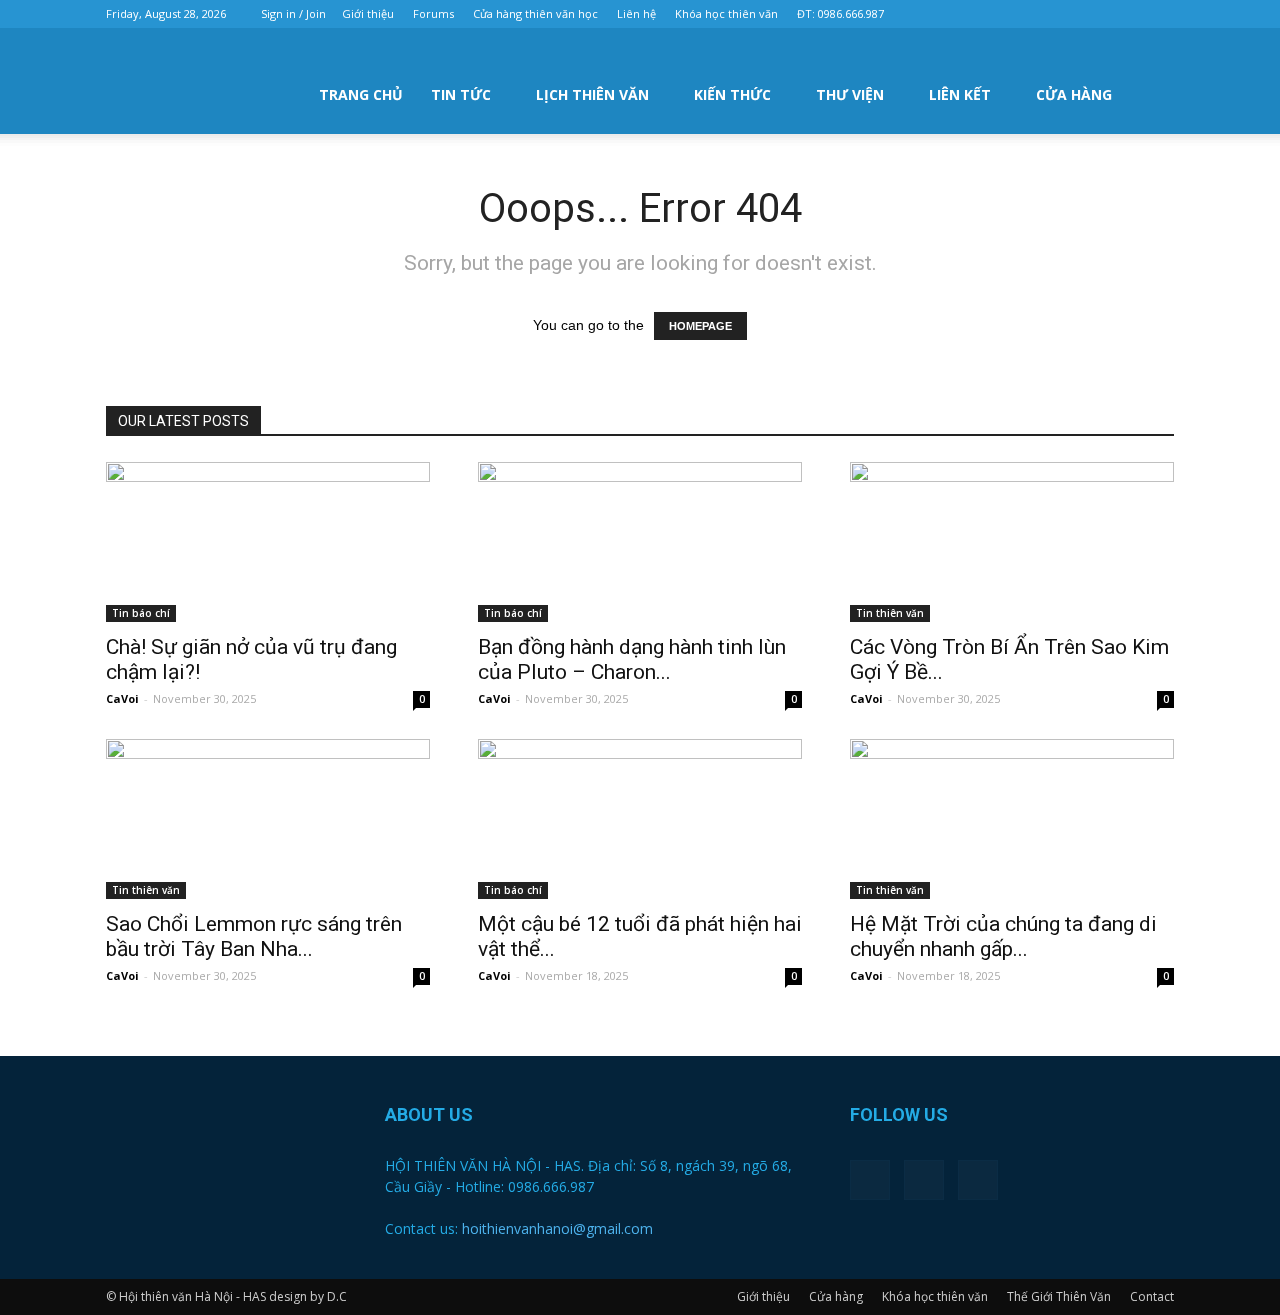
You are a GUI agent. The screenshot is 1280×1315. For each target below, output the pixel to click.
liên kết (960, 94)
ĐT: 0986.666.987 (840, 13)
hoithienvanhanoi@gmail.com (557, 1228)
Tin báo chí (141, 613)
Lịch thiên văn (592, 94)
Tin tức (461, 94)
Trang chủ (361, 94)
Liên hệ (636, 13)
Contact (1152, 1296)
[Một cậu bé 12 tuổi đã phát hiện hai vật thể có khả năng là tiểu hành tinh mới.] (640, 819)
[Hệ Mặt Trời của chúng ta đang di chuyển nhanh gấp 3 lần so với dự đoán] (1012, 819)
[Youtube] (1159, 14)
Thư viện (850, 94)
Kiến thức (732, 94)
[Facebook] (1093, 14)
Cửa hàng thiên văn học (535, 13)
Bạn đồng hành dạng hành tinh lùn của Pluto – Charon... (632, 659)
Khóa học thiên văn (726, 13)
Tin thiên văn (890, 613)
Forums (433, 13)
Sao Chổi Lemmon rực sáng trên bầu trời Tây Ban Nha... (254, 936)
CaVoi (122, 698)
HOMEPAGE (700, 326)
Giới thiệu (368, 13)
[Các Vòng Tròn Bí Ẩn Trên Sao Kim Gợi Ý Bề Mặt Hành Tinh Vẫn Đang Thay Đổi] (1012, 542)
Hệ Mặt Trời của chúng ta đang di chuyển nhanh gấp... (1003, 936)
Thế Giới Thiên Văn (1059, 1296)
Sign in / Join (293, 13)
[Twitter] (1126, 14)
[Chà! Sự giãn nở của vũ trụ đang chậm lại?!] (268, 542)
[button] (1150, 93)
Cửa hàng (1074, 94)
